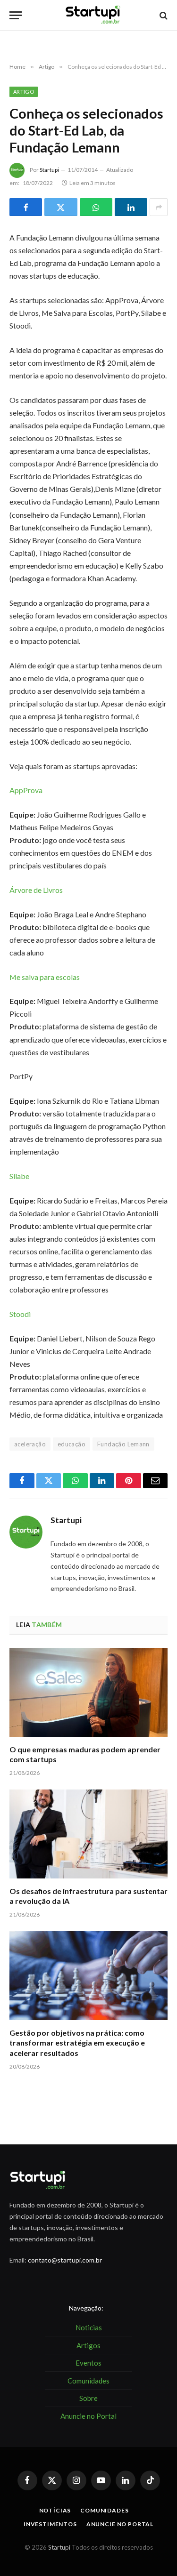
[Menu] (16, 15)
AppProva (26, 790)
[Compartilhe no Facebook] (26, 207)
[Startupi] (93, 15)
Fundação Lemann (123, 1444)
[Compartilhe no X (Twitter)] (61, 207)
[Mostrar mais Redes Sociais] (159, 207)
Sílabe (19, 1176)
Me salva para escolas (45, 977)
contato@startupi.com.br (65, 2260)
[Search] (163, 15)
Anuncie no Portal (120, 2524)
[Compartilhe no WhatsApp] (96, 207)
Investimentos (50, 2524)
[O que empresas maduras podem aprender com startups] (88, 1692)
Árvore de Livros (36, 890)
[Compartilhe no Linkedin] (131, 207)
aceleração (30, 1444)
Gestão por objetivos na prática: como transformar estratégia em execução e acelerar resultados (77, 2043)
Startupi (49, 170)
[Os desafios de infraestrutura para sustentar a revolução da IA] (88, 1834)
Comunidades (104, 2510)
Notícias (55, 2510)
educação (72, 1444)
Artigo (24, 92)
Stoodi (20, 1314)
